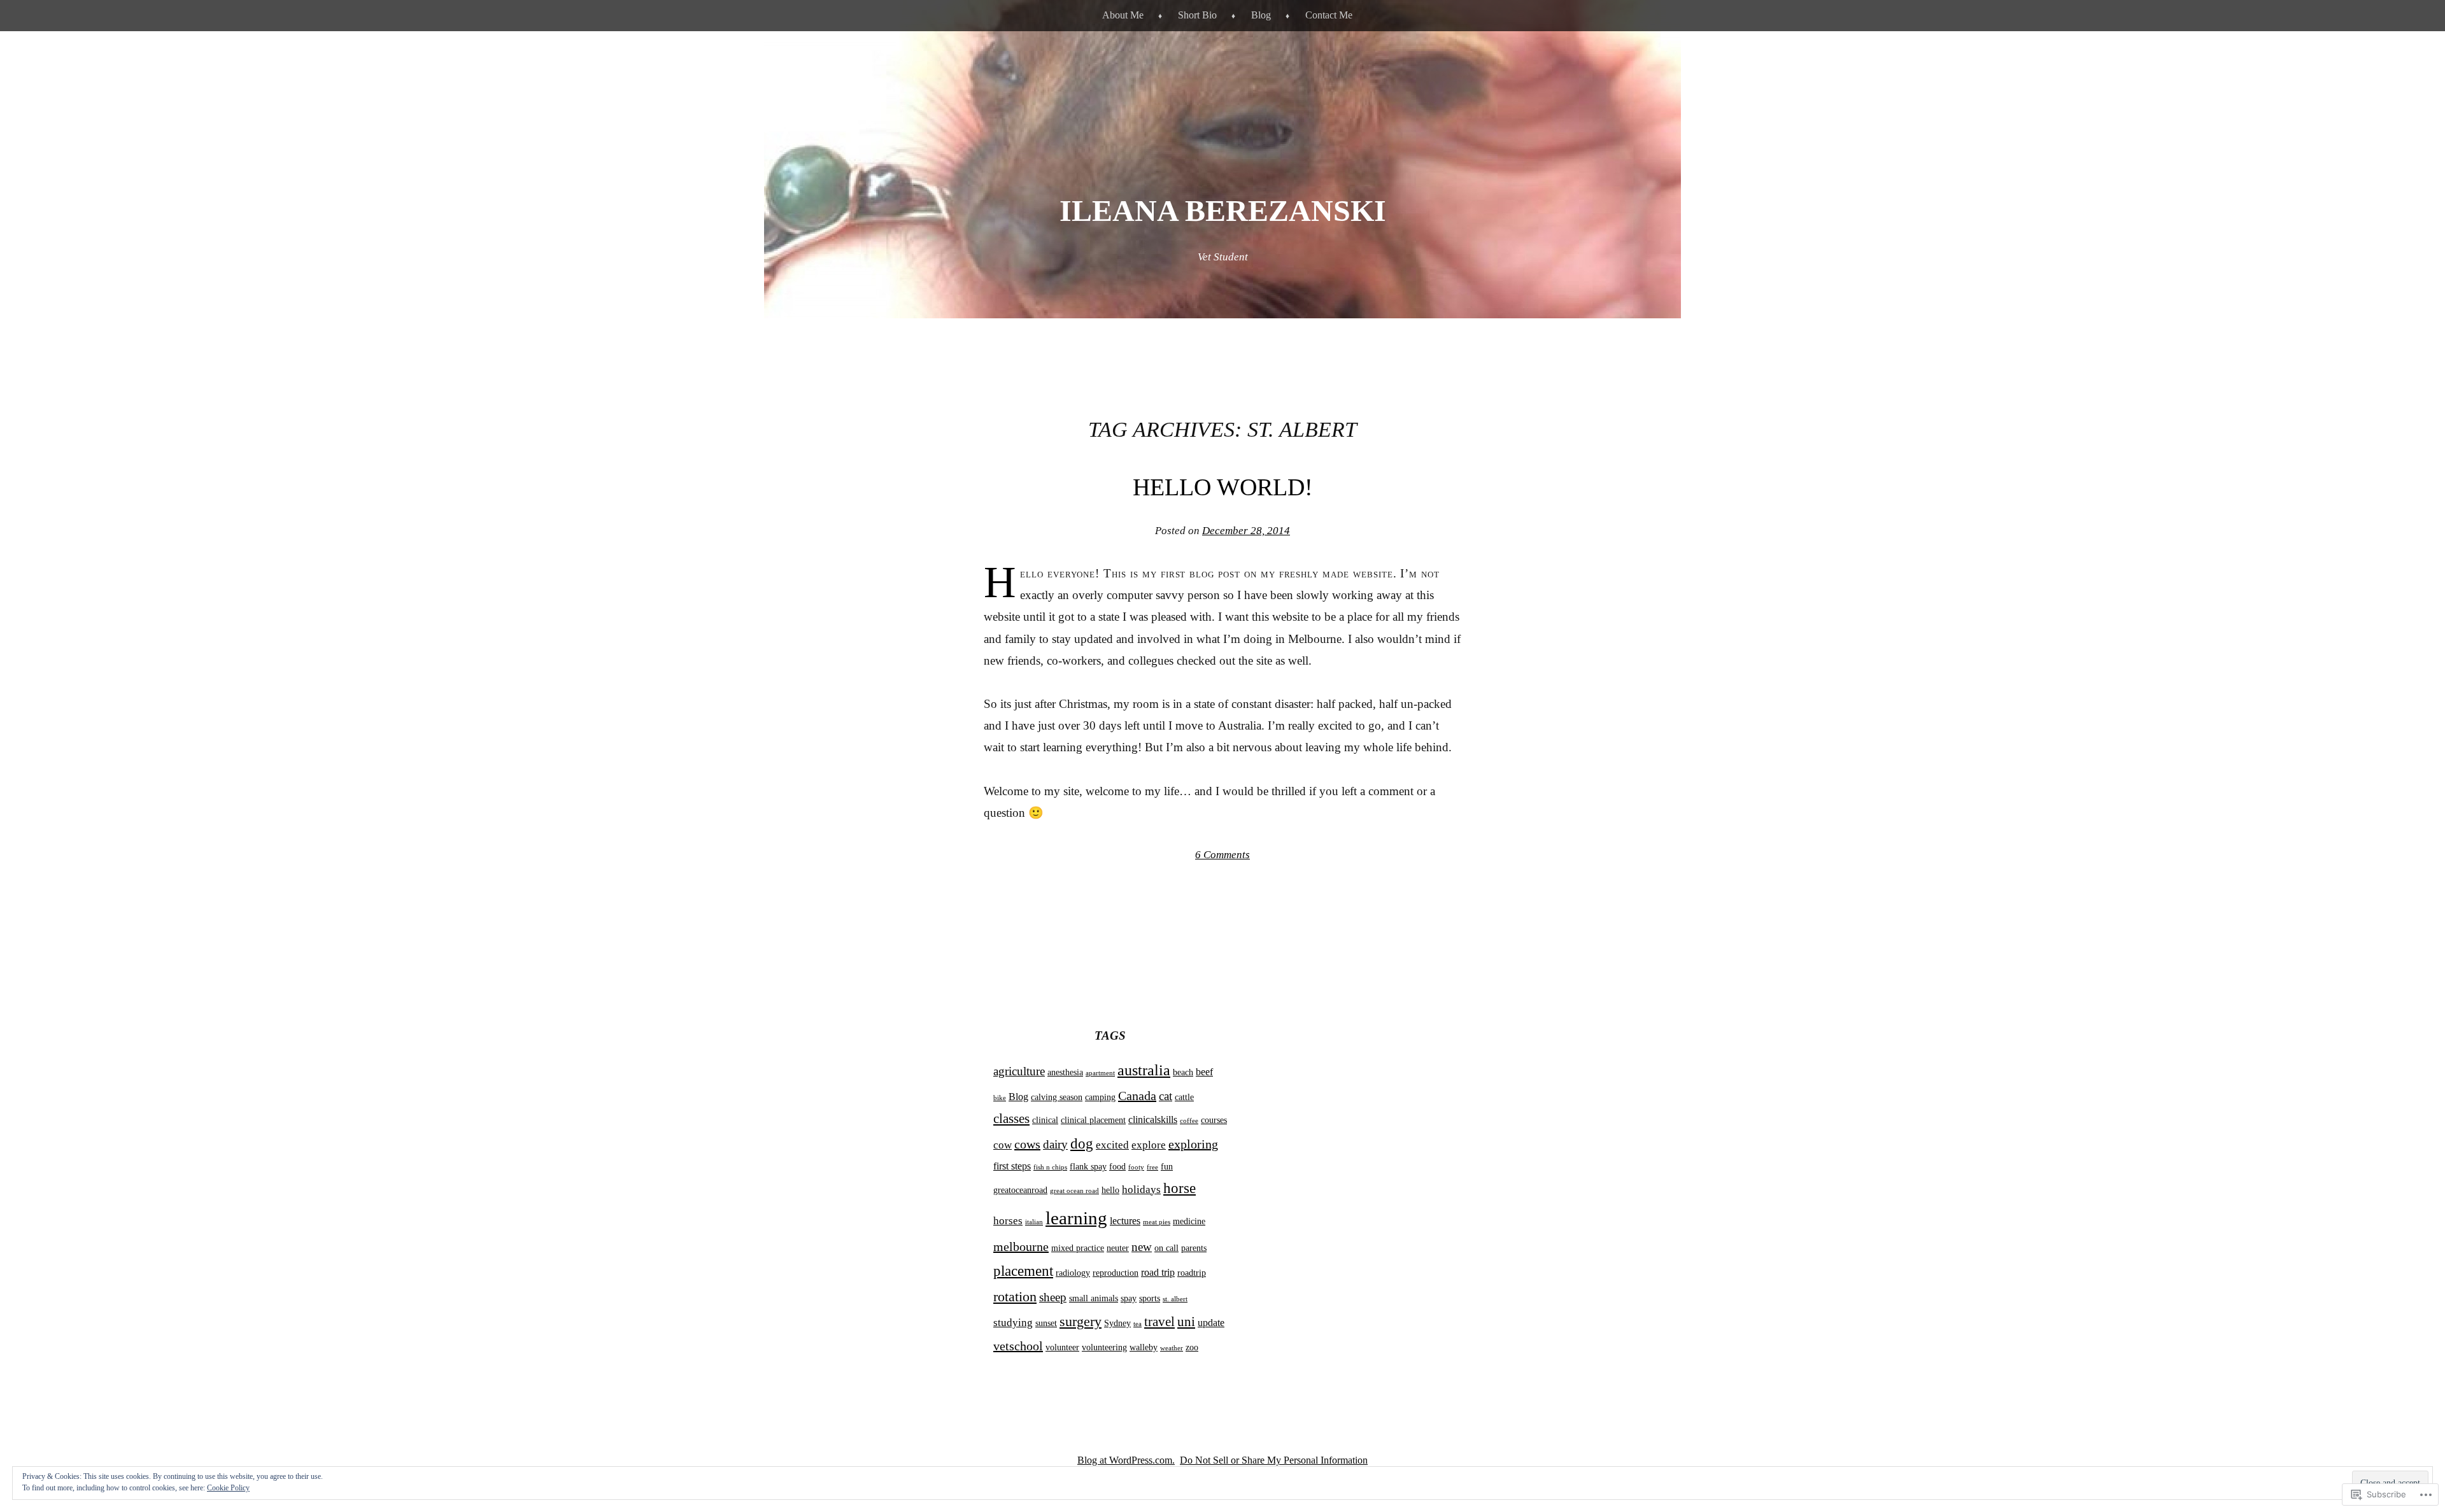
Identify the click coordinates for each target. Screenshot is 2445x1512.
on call (1166, 1248)
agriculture (1019, 1071)
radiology (1073, 1273)
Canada (1137, 1096)
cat (1166, 1096)
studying (1013, 1322)
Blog (1261, 15)
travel (1159, 1322)
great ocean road (1074, 1191)
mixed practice (1078, 1248)
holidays (1141, 1189)
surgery (1081, 1322)
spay (1129, 1298)
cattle (1184, 1097)
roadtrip (1192, 1273)
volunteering (1104, 1347)
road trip (1158, 1272)
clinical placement (1093, 1120)
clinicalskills (1153, 1120)
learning (1076, 1218)
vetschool (1018, 1346)
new (1142, 1247)
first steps (1012, 1166)
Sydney (1117, 1323)
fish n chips (1050, 1167)
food (1117, 1167)
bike (1000, 1098)
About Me (1123, 15)
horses (1008, 1220)
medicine (1189, 1221)
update (1211, 1323)
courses (1214, 1120)
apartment (1100, 1073)
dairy (1055, 1144)
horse (1180, 1188)
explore (1149, 1145)
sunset (1046, 1323)
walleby (1144, 1347)
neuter (1118, 1248)
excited (1112, 1145)
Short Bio (1197, 15)
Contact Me (1329, 15)
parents (1194, 1248)
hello (1110, 1190)
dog (1082, 1144)
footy (1136, 1167)
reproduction (1116, 1273)
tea (1137, 1324)
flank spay (1088, 1167)
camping (1100, 1097)
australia (1144, 1070)
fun (1167, 1167)
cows (1027, 1144)
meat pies (1157, 1222)
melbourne (1021, 1247)
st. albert (1175, 1299)
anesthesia (1065, 1072)
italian (1034, 1222)
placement (1023, 1271)
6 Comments (1222, 855)
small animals (1094, 1298)
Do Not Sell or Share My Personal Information (1274, 1460)
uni (1186, 1322)
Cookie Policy (228, 1488)
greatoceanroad (1020, 1190)
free (1152, 1167)
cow (1003, 1145)
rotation (1015, 1297)
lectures (1125, 1221)
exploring (1193, 1144)
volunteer (1062, 1347)
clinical (1045, 1120)
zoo (1192, 1347)
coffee (1189, 1121)
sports (1150, 1298)
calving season (1057, 1097)
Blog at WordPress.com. (1126, 1460)
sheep (1053, 1297)
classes (1011, 1119)
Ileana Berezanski (1223, 210)
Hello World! (1223, 487)
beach (1183, 1072)
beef (1204, 1072)
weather (1172, 1348)
